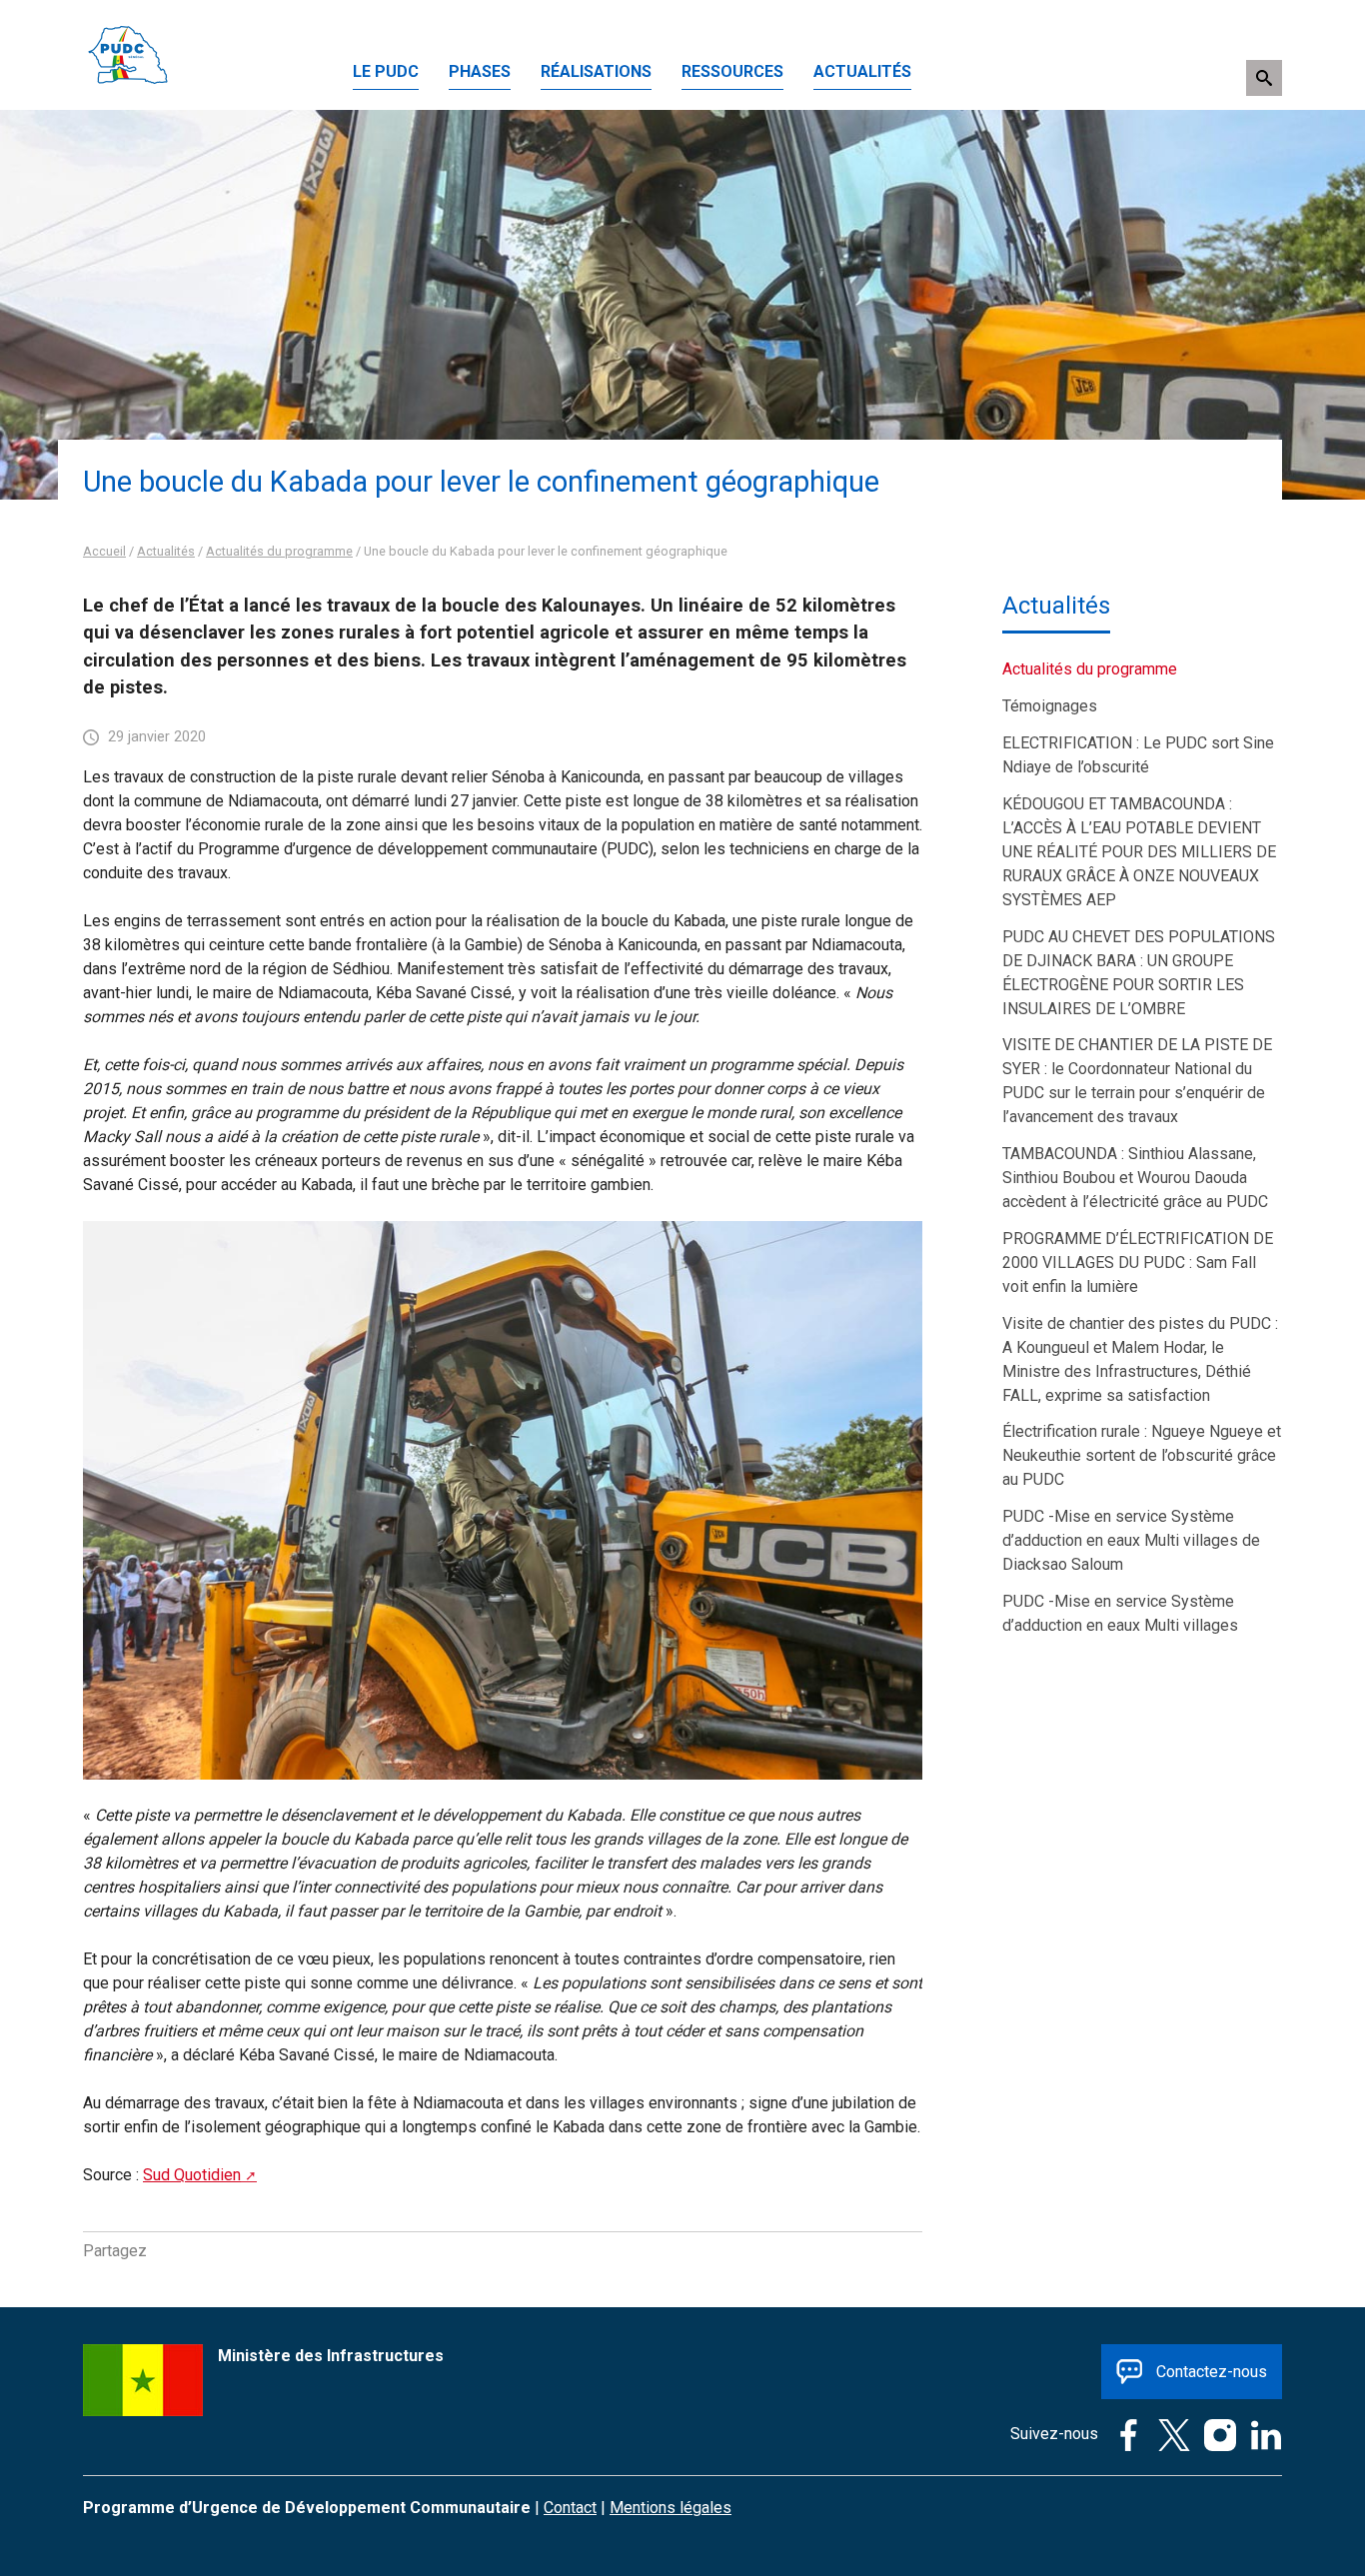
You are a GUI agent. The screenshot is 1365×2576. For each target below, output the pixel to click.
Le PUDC (386, 71)
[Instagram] (1215, 2434)
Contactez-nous (1212, 2372)
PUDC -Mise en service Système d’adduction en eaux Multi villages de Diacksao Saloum (1131, 1540)
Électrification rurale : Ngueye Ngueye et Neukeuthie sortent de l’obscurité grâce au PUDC (1142, 1455)
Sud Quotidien (192, 2175)
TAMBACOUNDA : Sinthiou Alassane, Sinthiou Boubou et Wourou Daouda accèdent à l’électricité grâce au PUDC (1135, 1178)
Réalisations (596, 71)
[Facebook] (1123, 2434)
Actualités (862, 71)
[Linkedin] (1261, 2434)
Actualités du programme (279, 551)
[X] (1169, 2434)
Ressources (732, 71)
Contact (570, 2508)
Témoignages (1050, 706)
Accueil (104, 551)
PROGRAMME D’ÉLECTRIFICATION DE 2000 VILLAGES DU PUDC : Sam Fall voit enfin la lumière (1138, 1263)
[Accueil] (128, 24)
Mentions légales (671, 2508)
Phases (480, 71)
